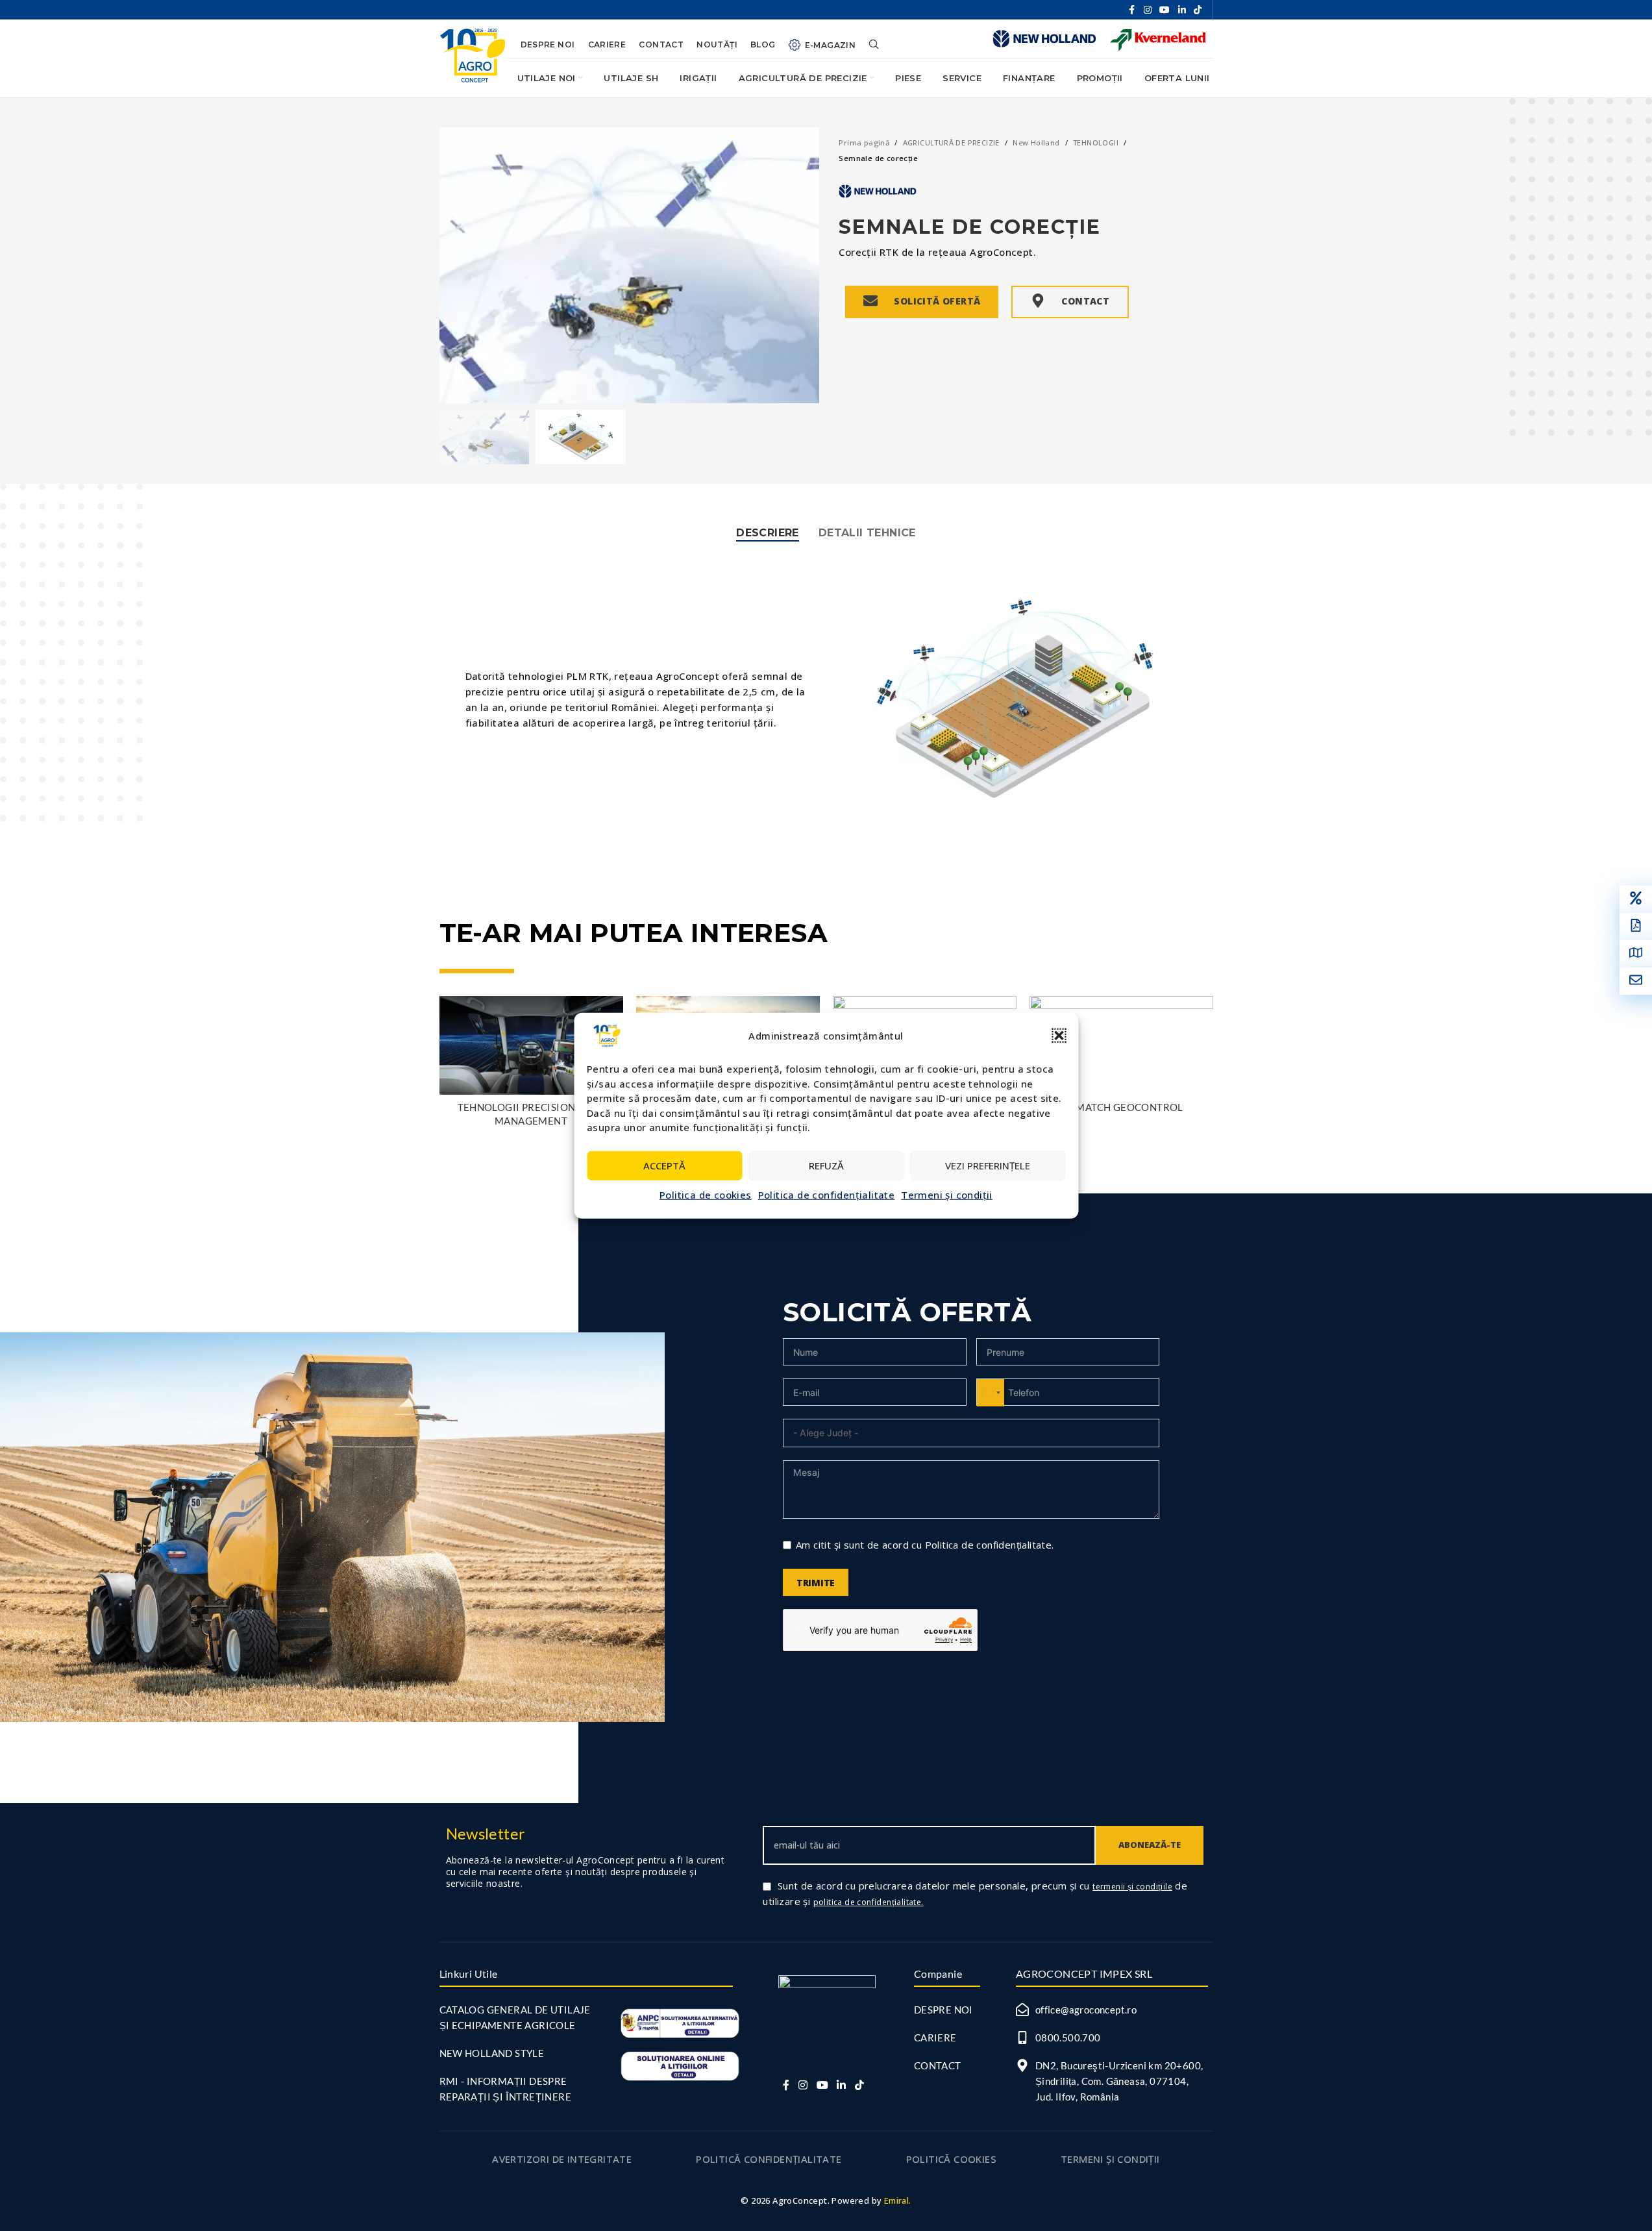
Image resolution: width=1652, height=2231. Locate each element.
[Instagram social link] (1148, 10)
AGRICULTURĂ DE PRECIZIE (951, 143)
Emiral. (898, 2200)
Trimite (816, 1583)
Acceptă (664, 1165)
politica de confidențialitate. (869, 1902)
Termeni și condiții (947, 1194)
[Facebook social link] (1132, 10)
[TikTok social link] (1198, 10)
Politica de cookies (706, 1194)
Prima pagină (864, 143)
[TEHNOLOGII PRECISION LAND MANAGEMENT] (531, 1045)
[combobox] (991, 1393)
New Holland (1036, 143)
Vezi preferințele (988, 1165)
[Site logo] (473, 54)
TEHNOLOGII (1096, 143)
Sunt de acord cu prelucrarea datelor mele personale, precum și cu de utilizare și (975, 1893)
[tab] (768, 533)
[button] (1059, 1036)
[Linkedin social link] (1182, 10)
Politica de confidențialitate (827, 1194)
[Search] (874, 39)
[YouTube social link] (1165, 10)
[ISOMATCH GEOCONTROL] (1121, 1045)
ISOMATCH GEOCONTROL (1121, 1107)
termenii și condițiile (1132, 1887)
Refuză (826, 1165)
